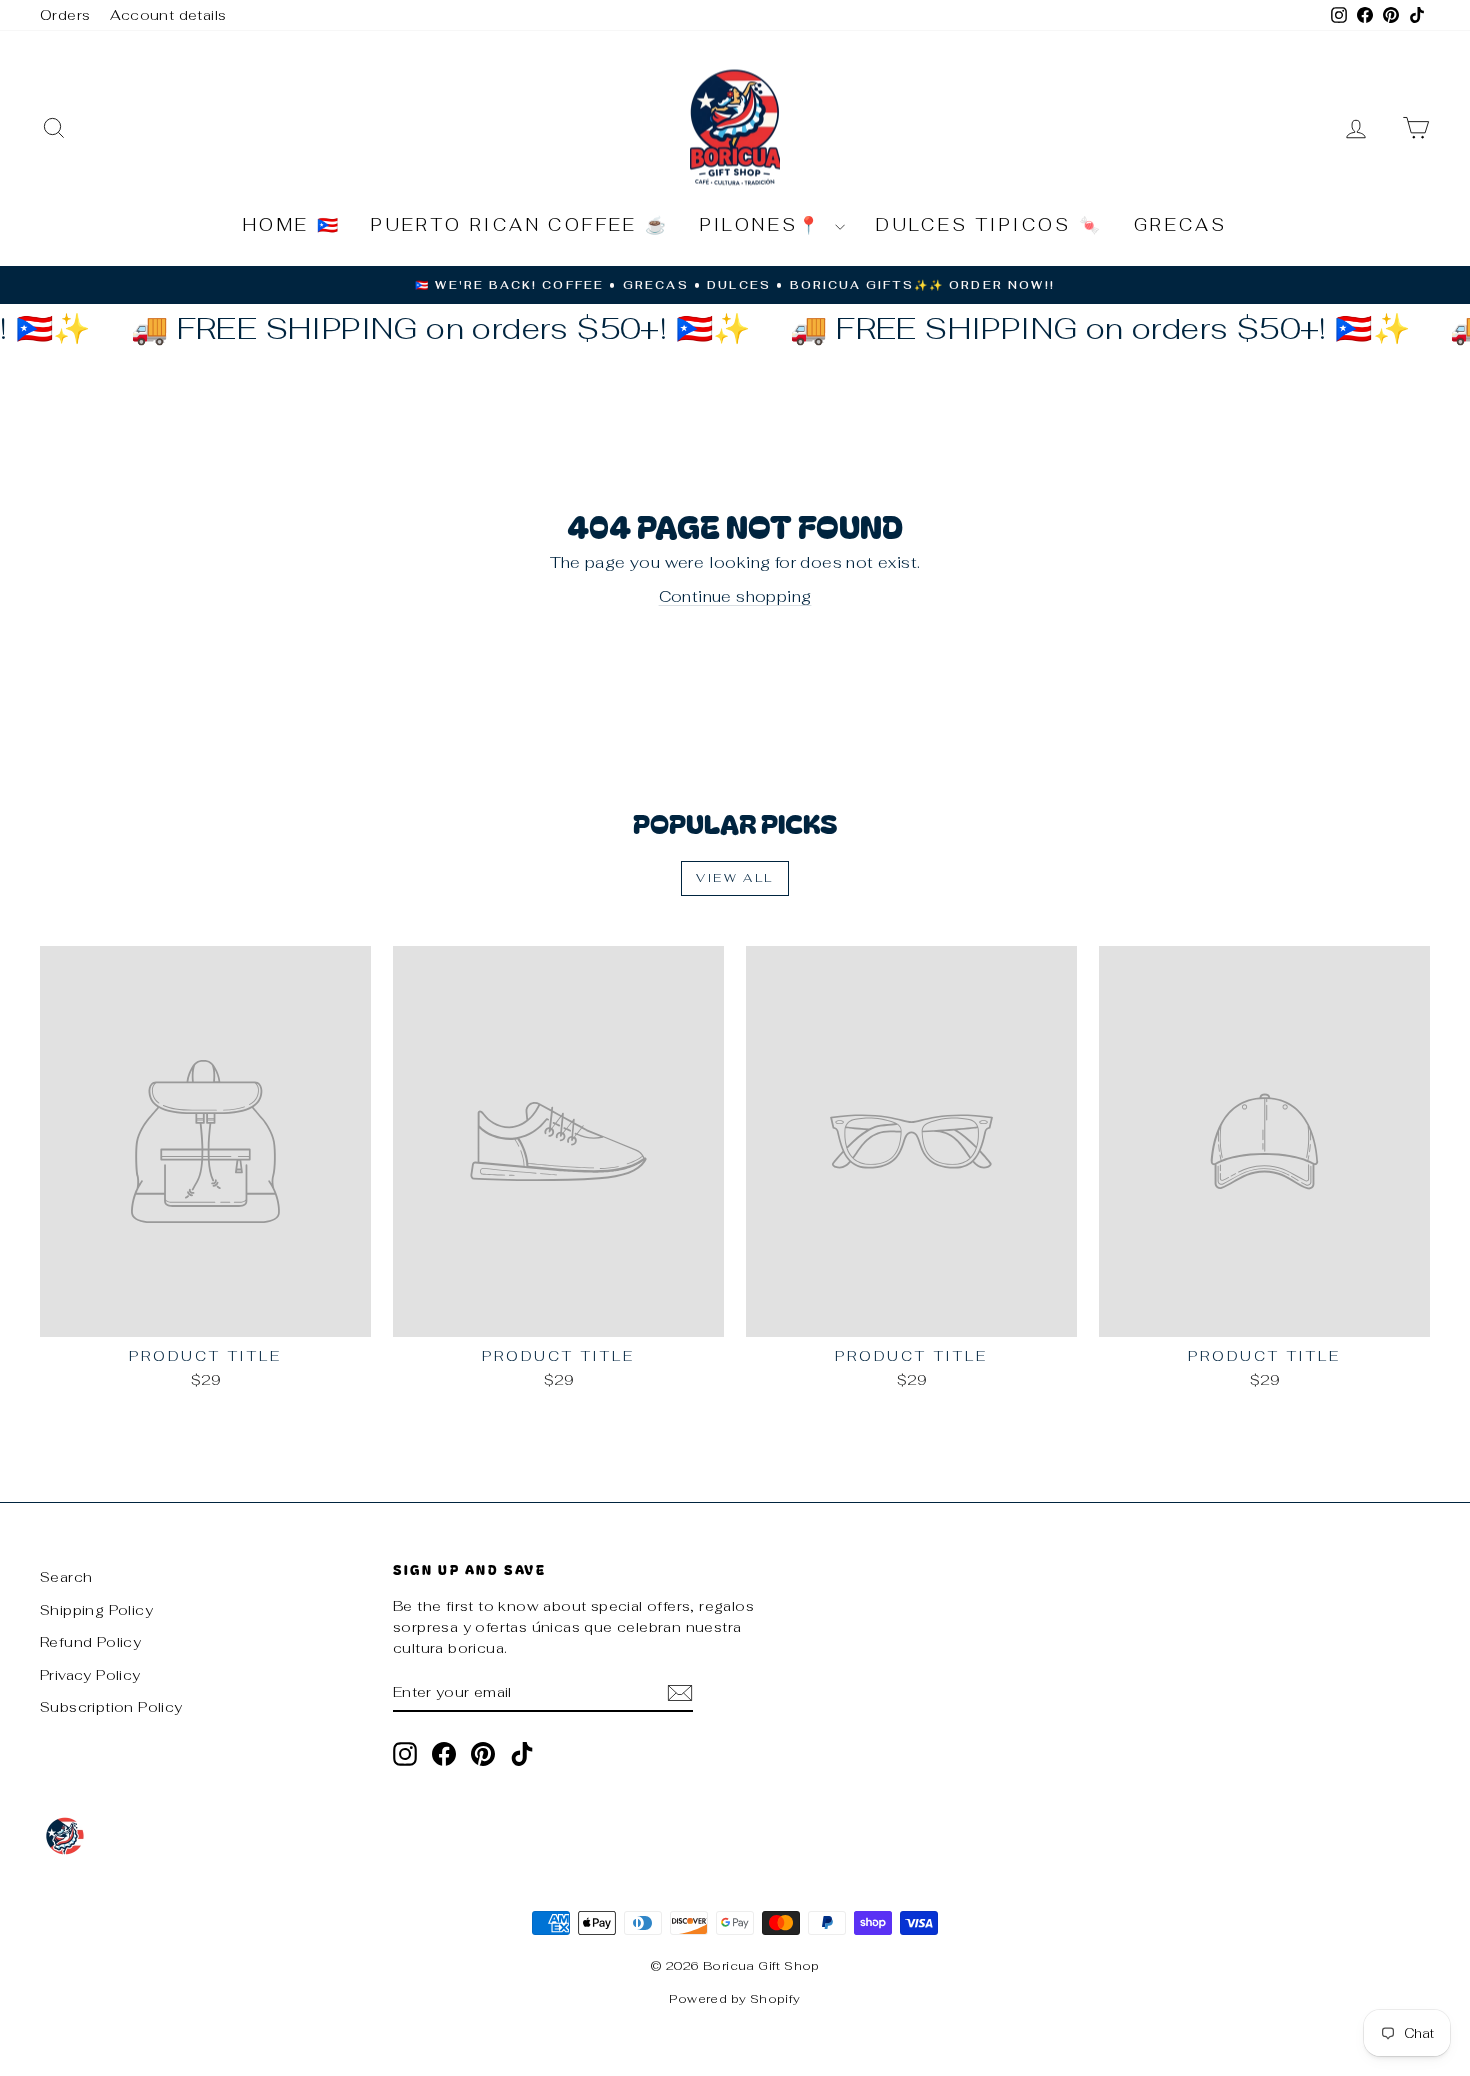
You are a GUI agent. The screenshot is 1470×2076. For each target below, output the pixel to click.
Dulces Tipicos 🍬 (989, 225)
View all (734, 878)
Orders (65, 15)
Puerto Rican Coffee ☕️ (520, 225)
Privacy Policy (90, 1675)
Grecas (1180, 225)
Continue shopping (735, 596)
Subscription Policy (111, 1707)
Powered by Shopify (734, 1999)
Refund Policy (90, 1642)
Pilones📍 (765, 225)
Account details (168, 15)
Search (66, 1577)
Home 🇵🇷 (292, 225)
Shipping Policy (96, 1610)
